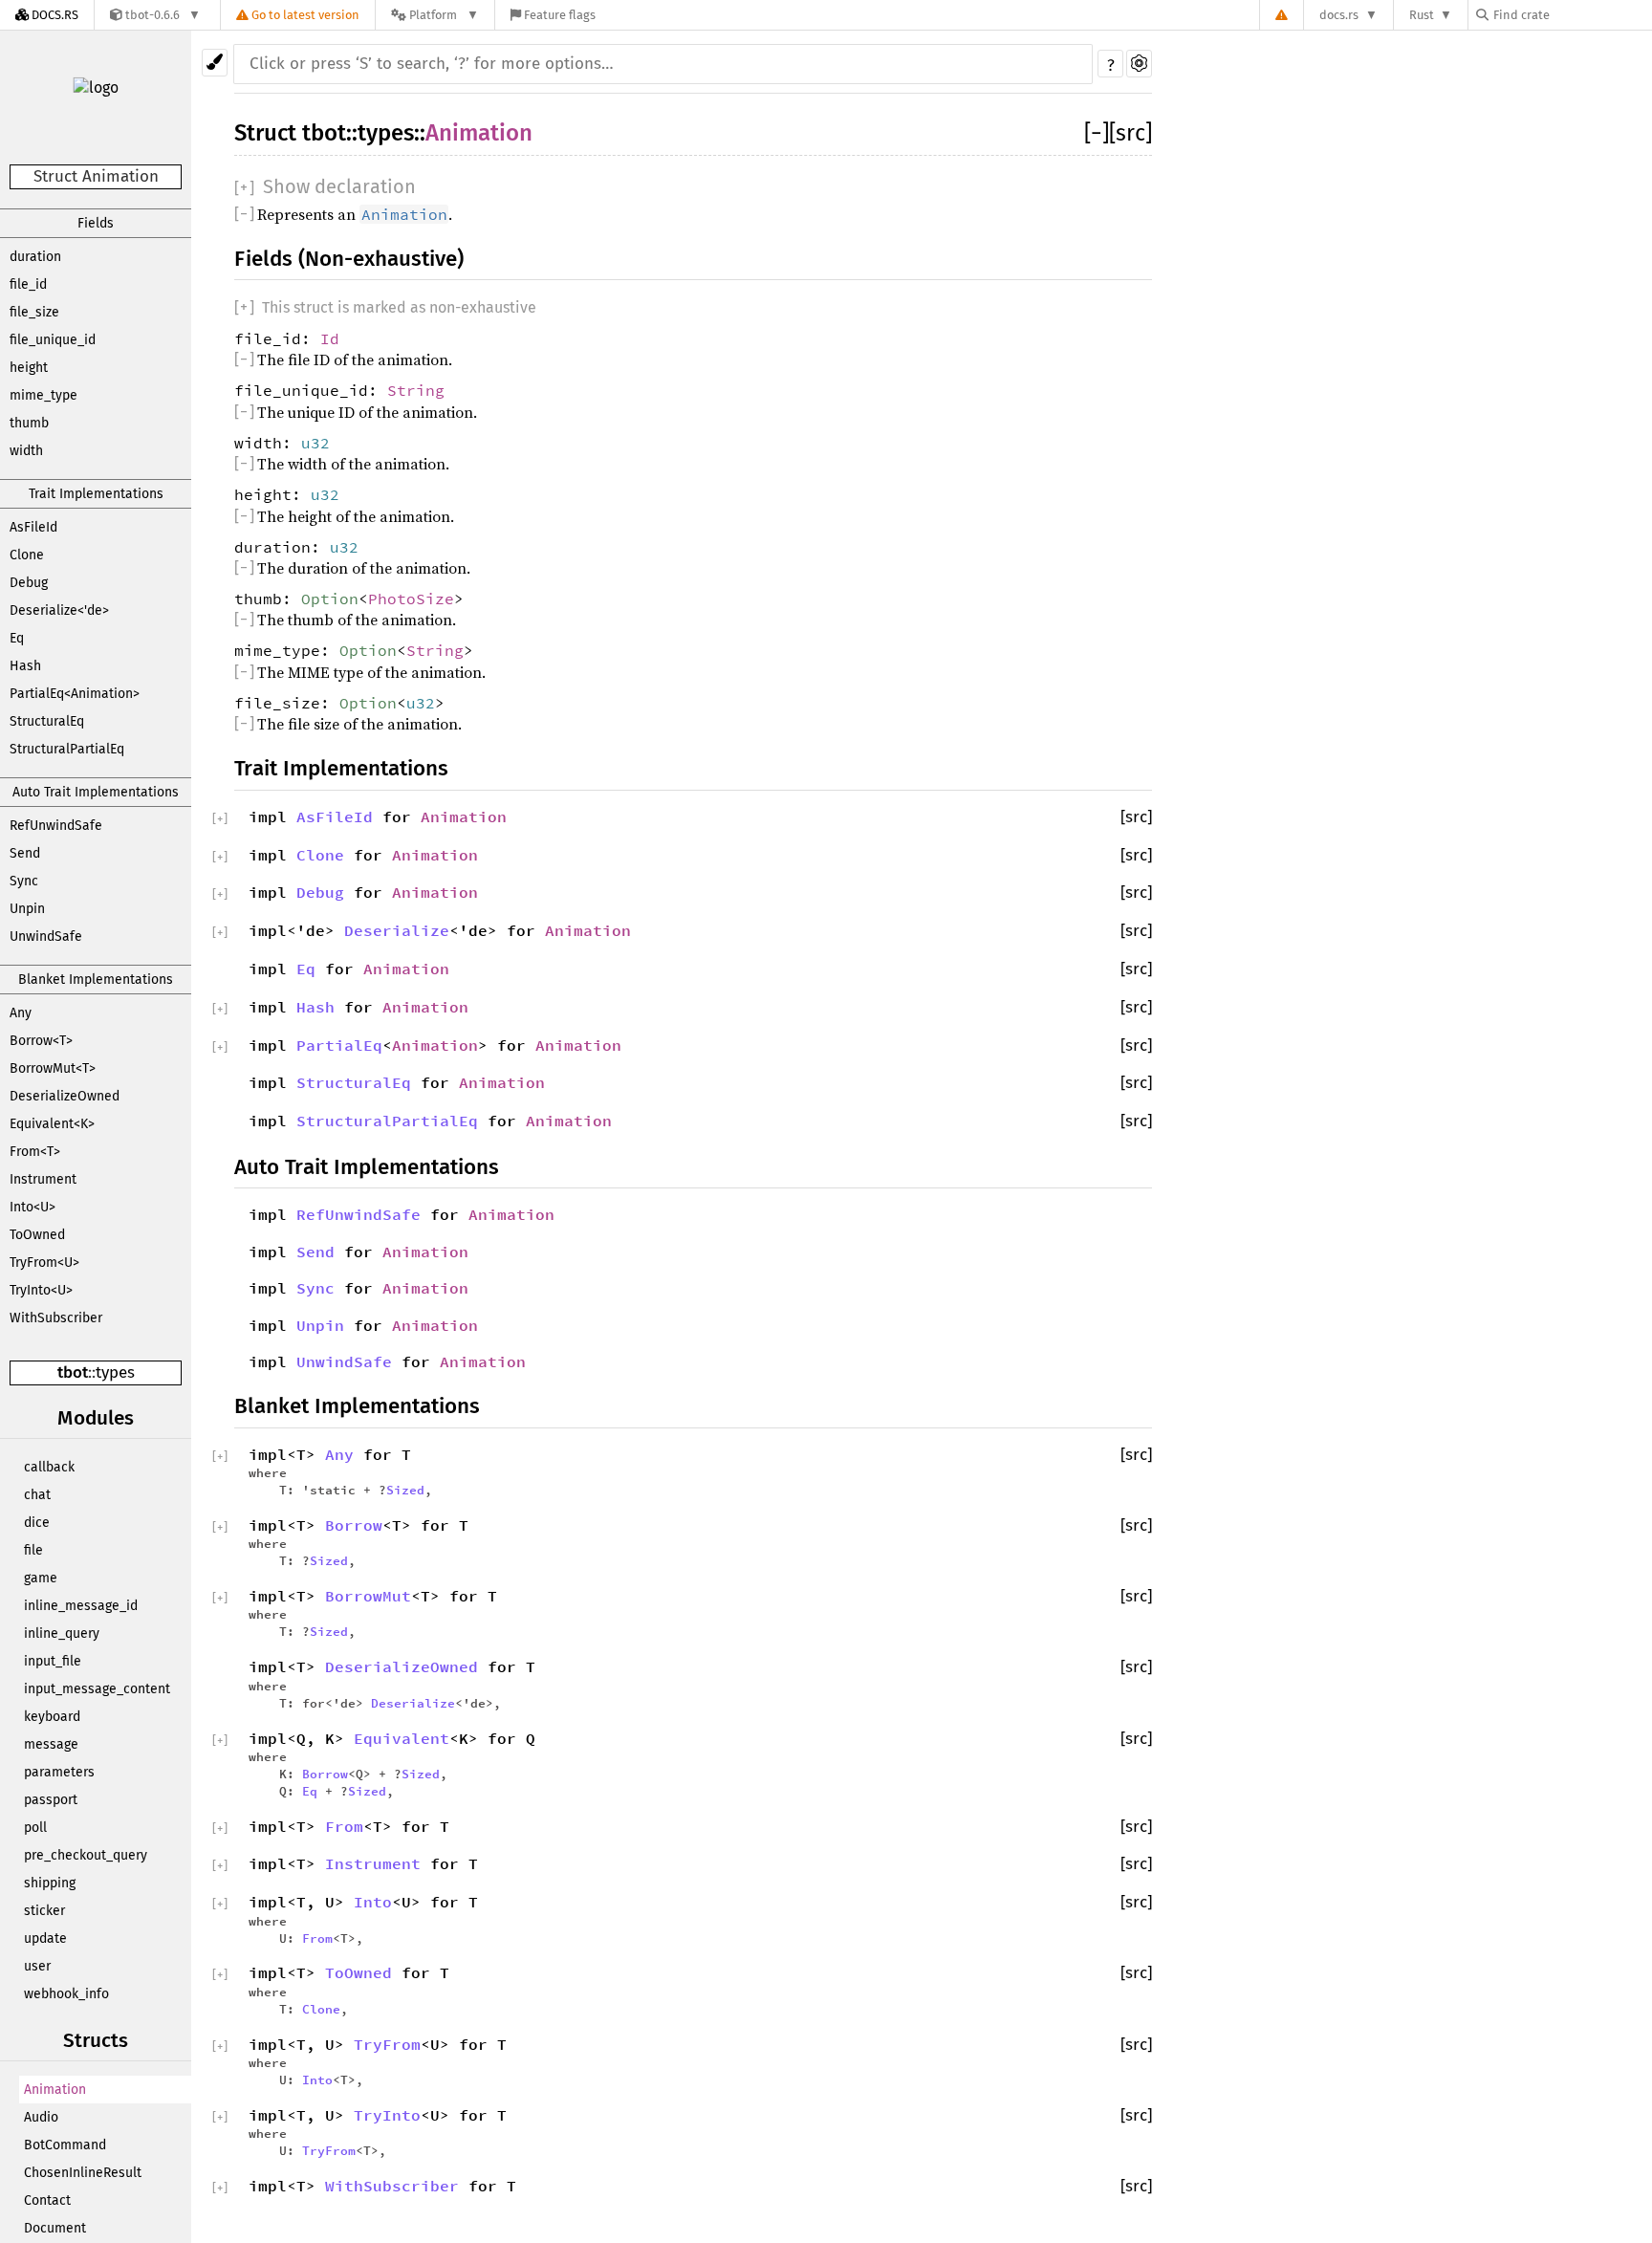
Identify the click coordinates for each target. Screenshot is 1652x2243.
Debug (29, 583)
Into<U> (33, 1207)
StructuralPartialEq (67, 749)
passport (51, 1800)
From (344, 1826)
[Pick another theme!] (215, 63)
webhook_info (66, 1994)
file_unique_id (53, 340)
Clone (27, 555)
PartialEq (339, 1045)
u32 (315, 443)
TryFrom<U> (44, 1263)
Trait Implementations (96, 494)
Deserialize (397, 930)
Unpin (27, 909)
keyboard (52, 1717)
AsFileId (33, 527)
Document (55, 2228)
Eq (17, 638)
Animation (55, 2090)
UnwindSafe (46, 936)
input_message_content (97, 1689)
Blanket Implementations (96, 980)
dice (37, 1523)
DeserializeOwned (65, 1096)
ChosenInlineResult (83, 2173)
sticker (44, 1911)
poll (35, 1828)
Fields (96, 223)
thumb (29, 423)
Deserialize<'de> (59, 610)
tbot (73, 1372)
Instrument (43, 1179)
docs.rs (1339, 15)
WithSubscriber (56, 1318)
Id (330, 338)
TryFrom (387, 2044)
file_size (34, 312)
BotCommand (65, 2145)
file (33, 1550)
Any (21, 1013)
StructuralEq (47, 721)
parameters (59, 1772)
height (29, 368)
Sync (24, 881)
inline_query (62, 1633)
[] (1097, 133)
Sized (405, 1490)
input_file (53, 1661)
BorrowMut (368, 1596)
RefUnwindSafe (56, 826)
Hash (25, 666)
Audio (41, 2117)
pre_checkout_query (86, 1855)
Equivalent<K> (52, 1124)
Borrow (354, 1525)
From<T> (35, 1152)
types (115, 1372)
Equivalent (402, 1738)
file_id (28, 284)
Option (330, 599)
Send (25, 853)
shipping (50, 1883)
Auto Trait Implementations (96, 792)
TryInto (387, 2115)
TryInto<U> (41, 1290)
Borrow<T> (41, 1041)
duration (35, 257)
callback (49, 1467)
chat (37, 1495)
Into (373, 1902)
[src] (1130, 133)
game (41, 1578)
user (37, 1966)
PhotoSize (411, 599)
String (416, 390)
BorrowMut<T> (53, 1068)
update (45, 1938)
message (51, 1744)
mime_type (43, 395)
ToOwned (37, 1235)
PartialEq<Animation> (75, 694)
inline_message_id (81, 1606)
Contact (47, 2200)
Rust (1422, 15)
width (26, 451)
